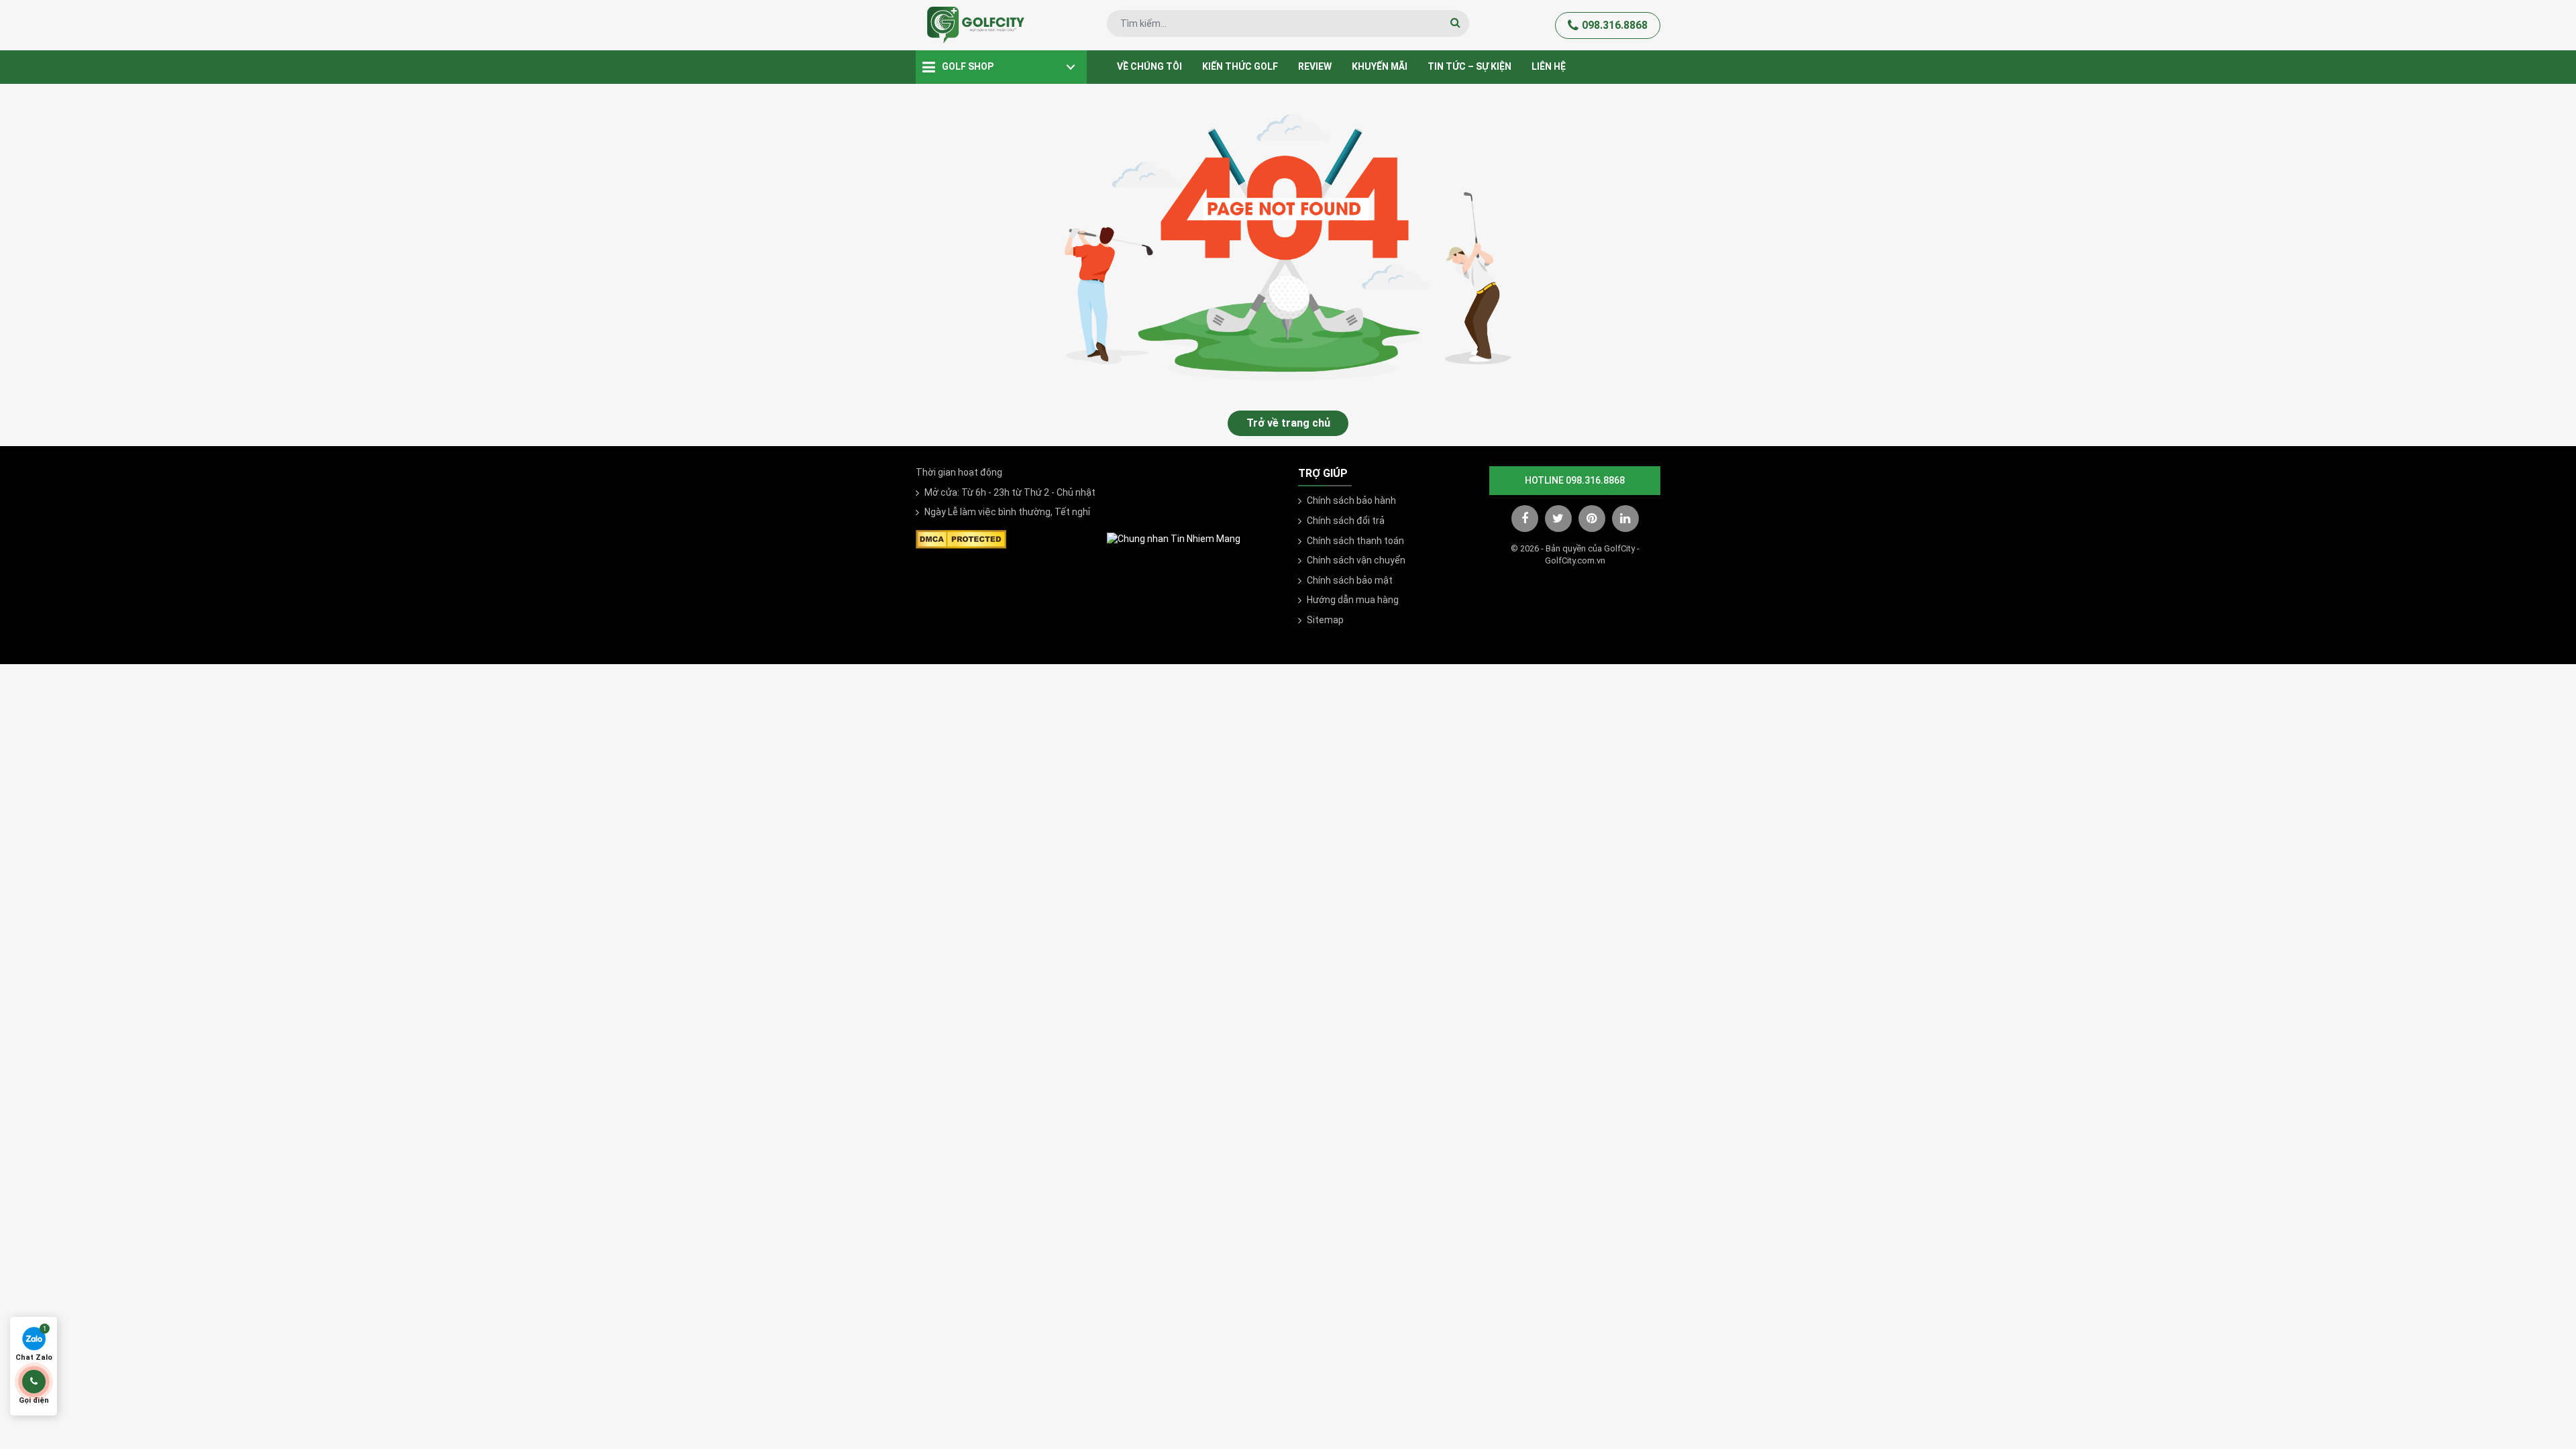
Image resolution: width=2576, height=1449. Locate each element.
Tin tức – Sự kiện (1469, 66)
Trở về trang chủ (1288, 423)
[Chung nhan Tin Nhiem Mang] (1174, 539)
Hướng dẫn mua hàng (1353, 600)
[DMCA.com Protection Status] (961, 538)
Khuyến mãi (1380, 66)
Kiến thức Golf (1240, 66)
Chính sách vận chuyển (1356, 560)
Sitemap (1325, 620)
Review (1315, 66)
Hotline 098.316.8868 (1575, 480)
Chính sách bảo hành (1351, 500)
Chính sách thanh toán (1355, 541)
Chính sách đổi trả (1346, 521)
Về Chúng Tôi (1149, 66)
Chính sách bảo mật (1350, 580)
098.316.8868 (1615, 25)
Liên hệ (1549, 66)
